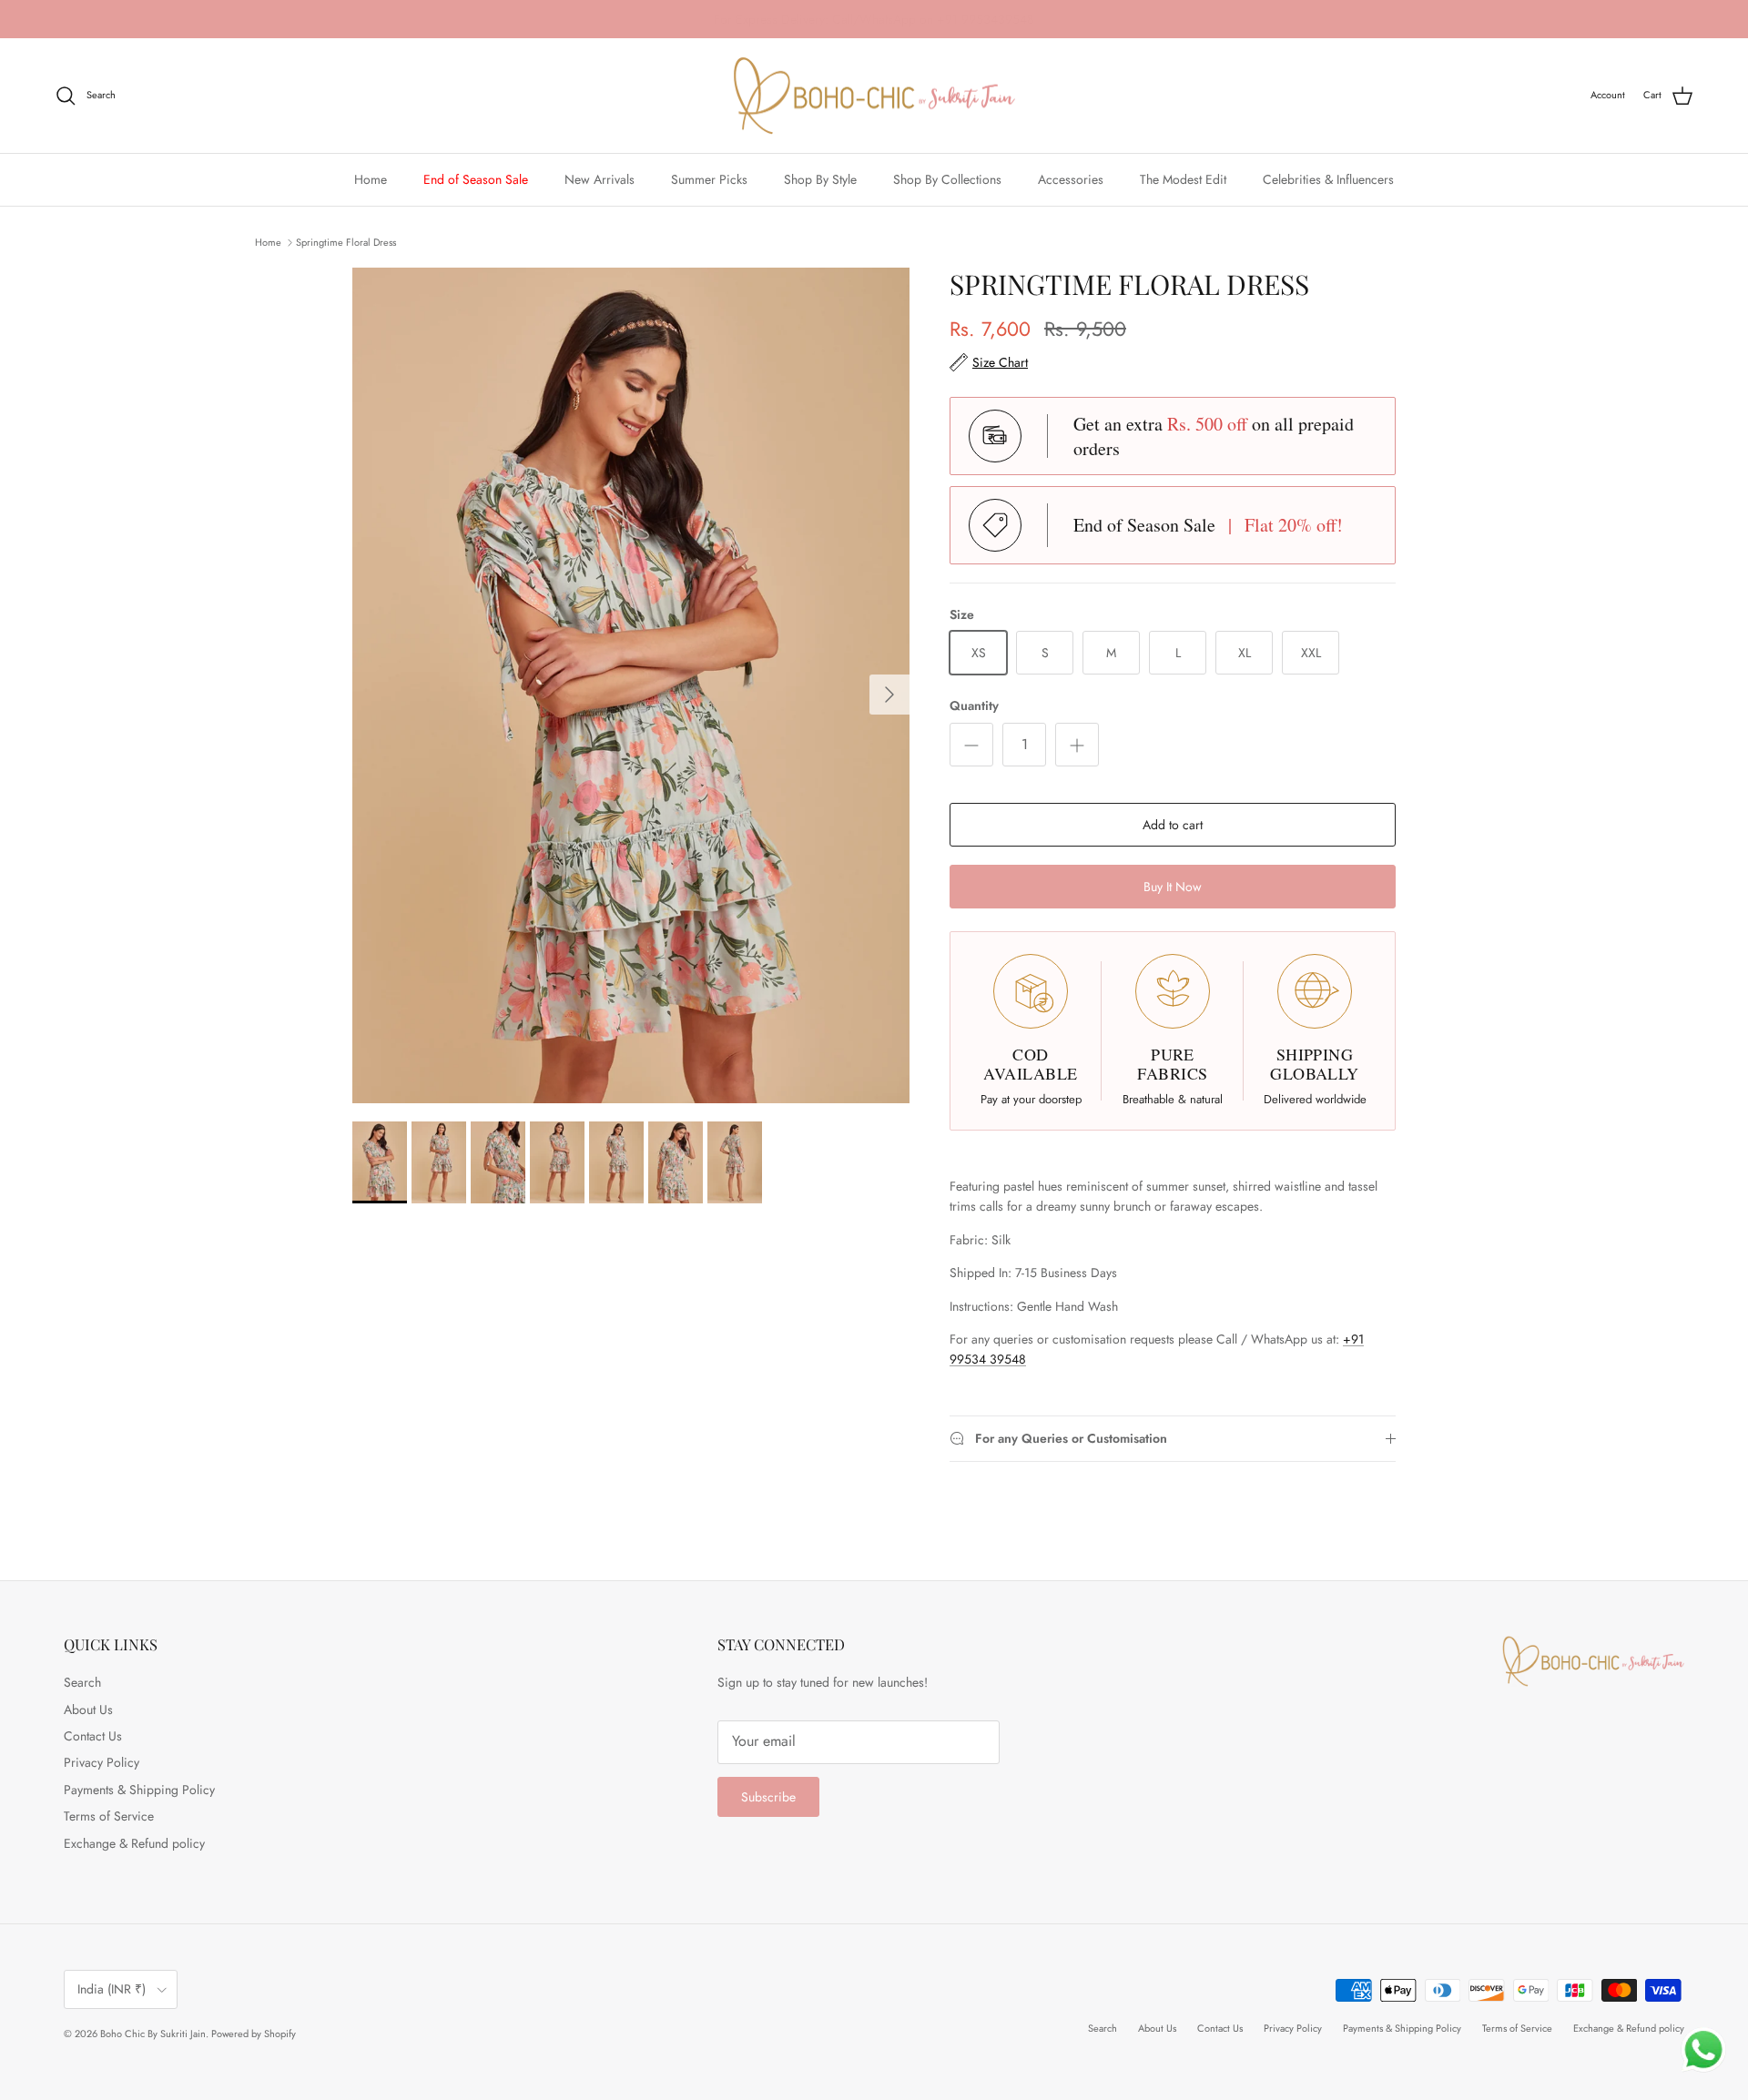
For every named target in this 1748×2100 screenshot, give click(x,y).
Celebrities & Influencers (1328, 179)
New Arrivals (600, 179)
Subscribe (768, 1797)
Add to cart (1173, 825)
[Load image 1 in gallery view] (631, 685)
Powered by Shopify (254, 2034)
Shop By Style (820, 179)
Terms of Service (109, 1816)
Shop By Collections (947, 179)
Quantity (974, 706)
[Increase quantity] (1077, 745)
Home (371, 179)
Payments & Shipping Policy (139, 1790)
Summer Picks (709, 179)
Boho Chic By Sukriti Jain (153, 2034)
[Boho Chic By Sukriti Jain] (874, 96)
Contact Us (93, 1736)
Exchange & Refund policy (134, 1843)
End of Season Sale (476, 179)
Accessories (1071, 179)
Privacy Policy (102, 1762)
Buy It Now (1173, 887)
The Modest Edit (1183, 179)
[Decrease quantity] (971, 745)
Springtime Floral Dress (346, 241)
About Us (88, 1709)
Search (82, 1682)
